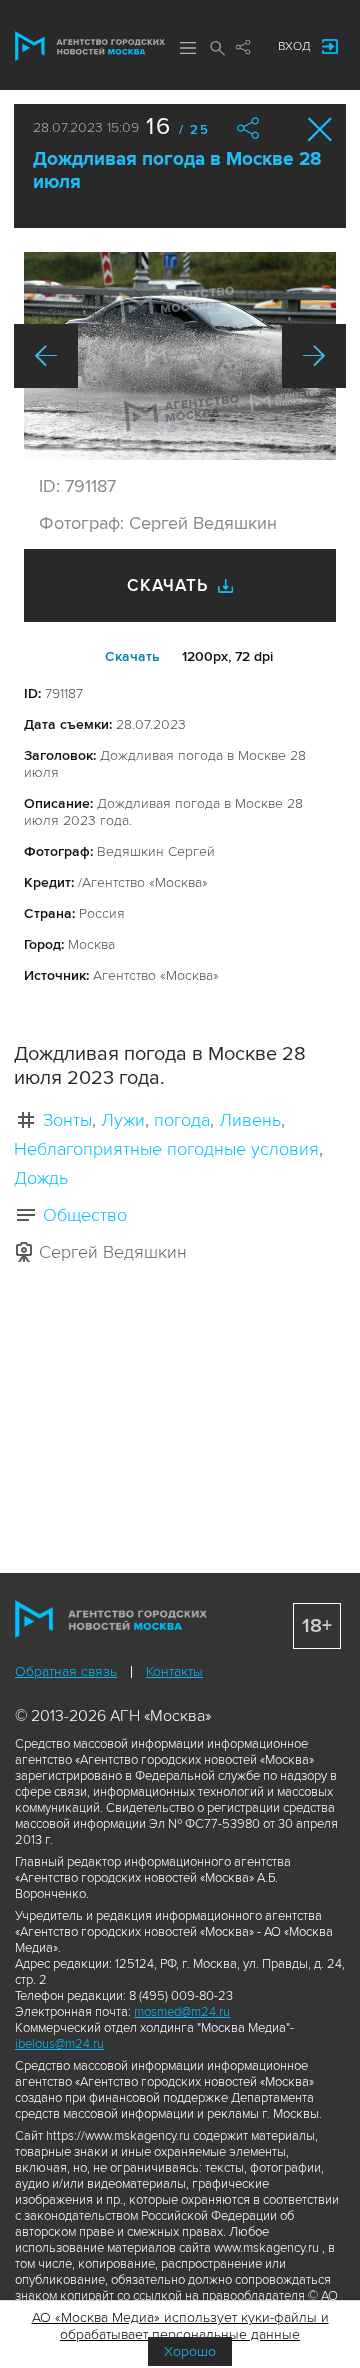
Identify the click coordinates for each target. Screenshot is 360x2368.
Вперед (314, 356)
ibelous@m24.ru (59, 2044)
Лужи (123, 1120)
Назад (46, 356)
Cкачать (132, 656)
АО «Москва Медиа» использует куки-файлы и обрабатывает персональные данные (180, 2326)
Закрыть (320, 129)
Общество (85, 1215)
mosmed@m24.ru (182, 2012)
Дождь (41, 1178)
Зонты (67, 1120)
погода (182, 1120)
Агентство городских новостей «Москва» (90, 46)
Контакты (174, 1671)
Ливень (250, 1120)
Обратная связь (66, 1671)
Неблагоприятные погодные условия (166, 1149)
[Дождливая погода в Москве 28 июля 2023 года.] (180, 356)
